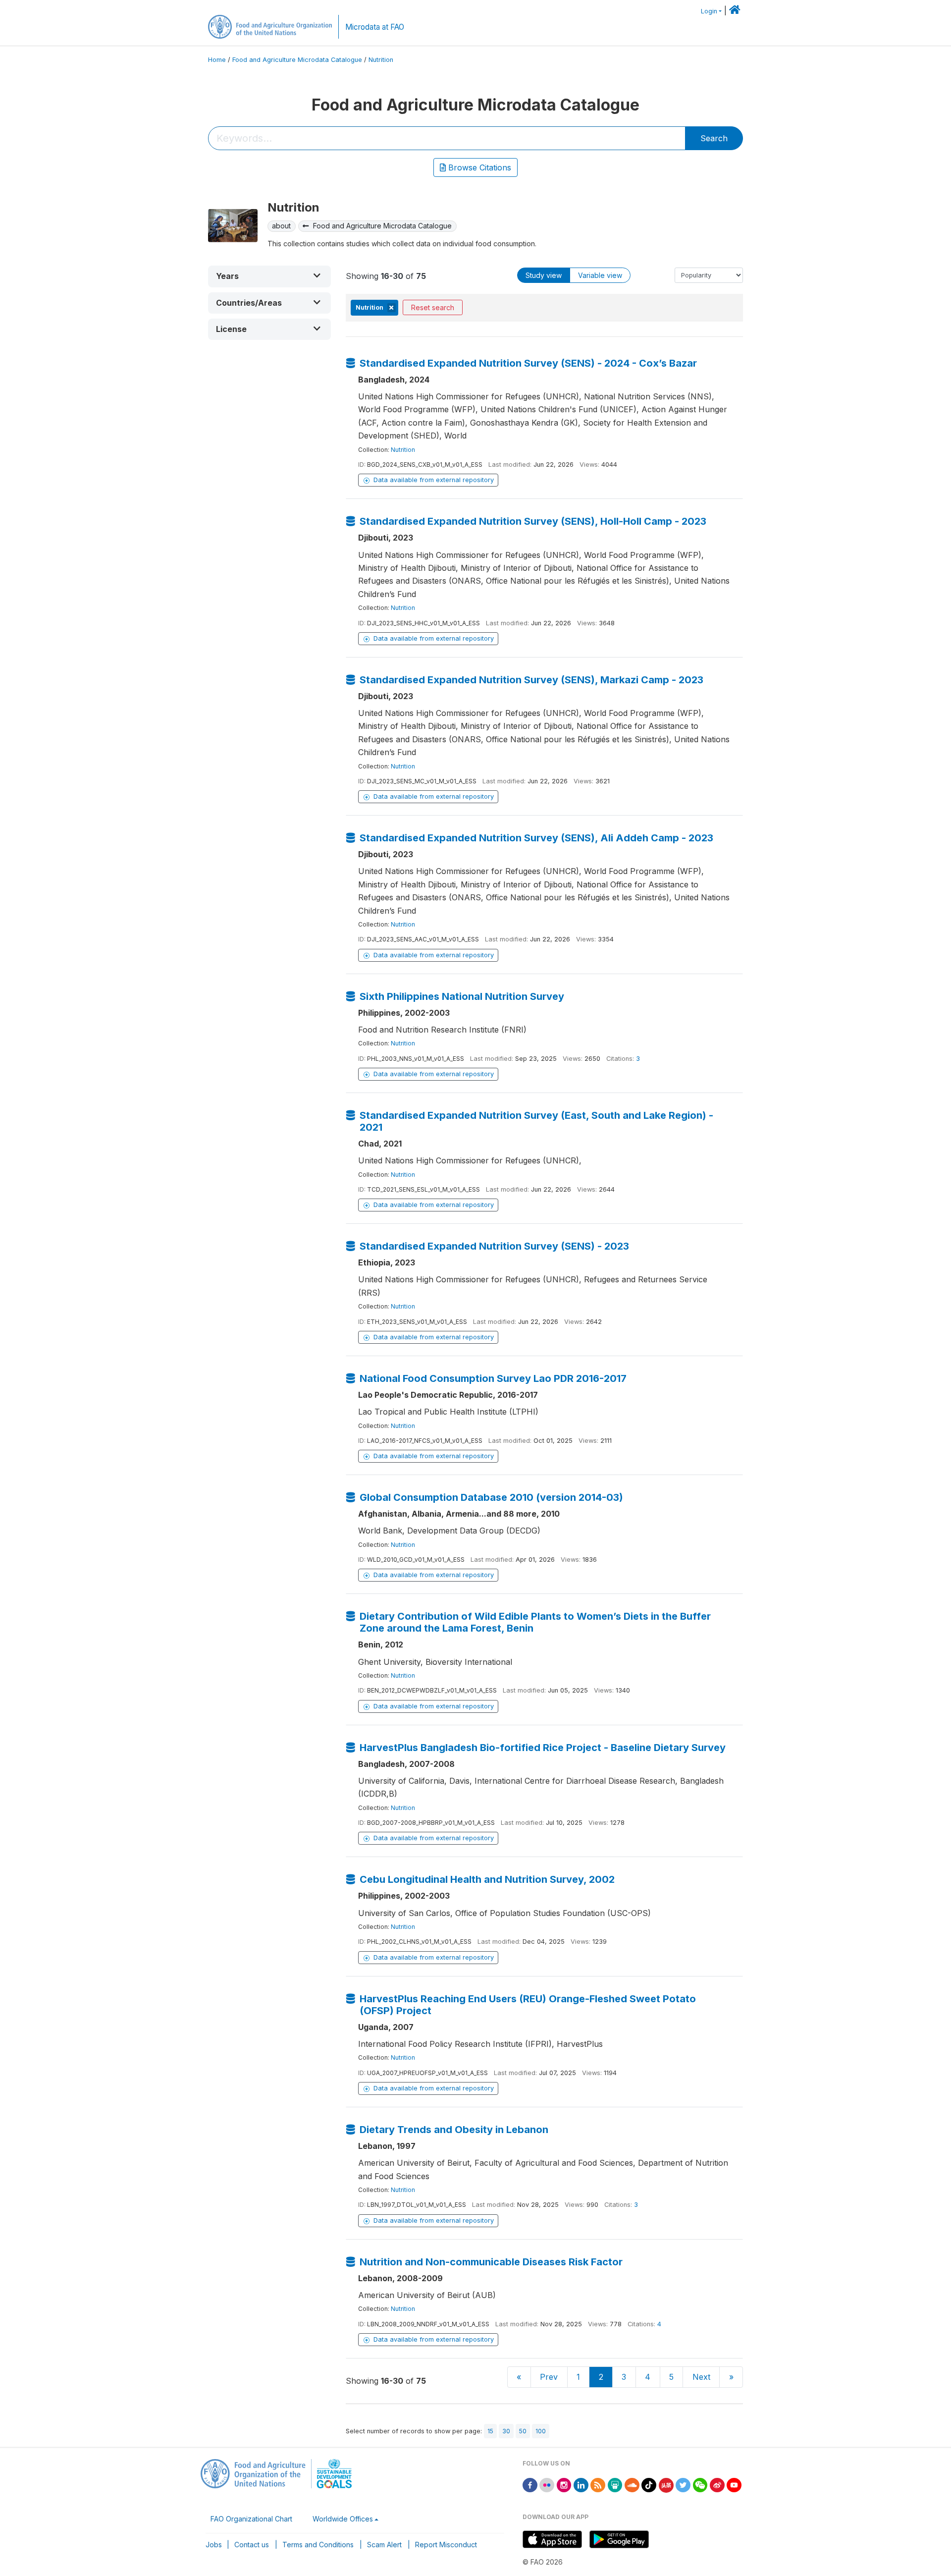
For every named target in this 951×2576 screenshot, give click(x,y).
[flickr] (547, 2484)
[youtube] (734, 2484)
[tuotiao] (666, 2484)
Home (217, 60)
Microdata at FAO (375, 27)
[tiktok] (649, 2484)
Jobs (214, 2545)
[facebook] (530, 2484)
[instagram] (564, 2484)
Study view (544, 275)
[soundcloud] (632, 2484)
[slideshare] (615, 2484)
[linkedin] (581, 2484)
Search (714, 138)
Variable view (600, 275)
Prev (549, 2377)
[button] (269, 276)
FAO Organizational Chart (251, 2519)
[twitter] (683, 2484)
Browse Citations (478, 167)
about (281, 226)
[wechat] (700, 2484)
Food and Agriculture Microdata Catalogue (297, 60)
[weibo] (717, 2484)
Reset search (433, 307)
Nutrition (381, 60)
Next (701, 2377)
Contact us (252, 2545)
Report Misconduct (446, 2545)
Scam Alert (384, 2545)
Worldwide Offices (343, 2519)
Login (709, 11)
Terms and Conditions (318, 2545)
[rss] (598, 2484)
